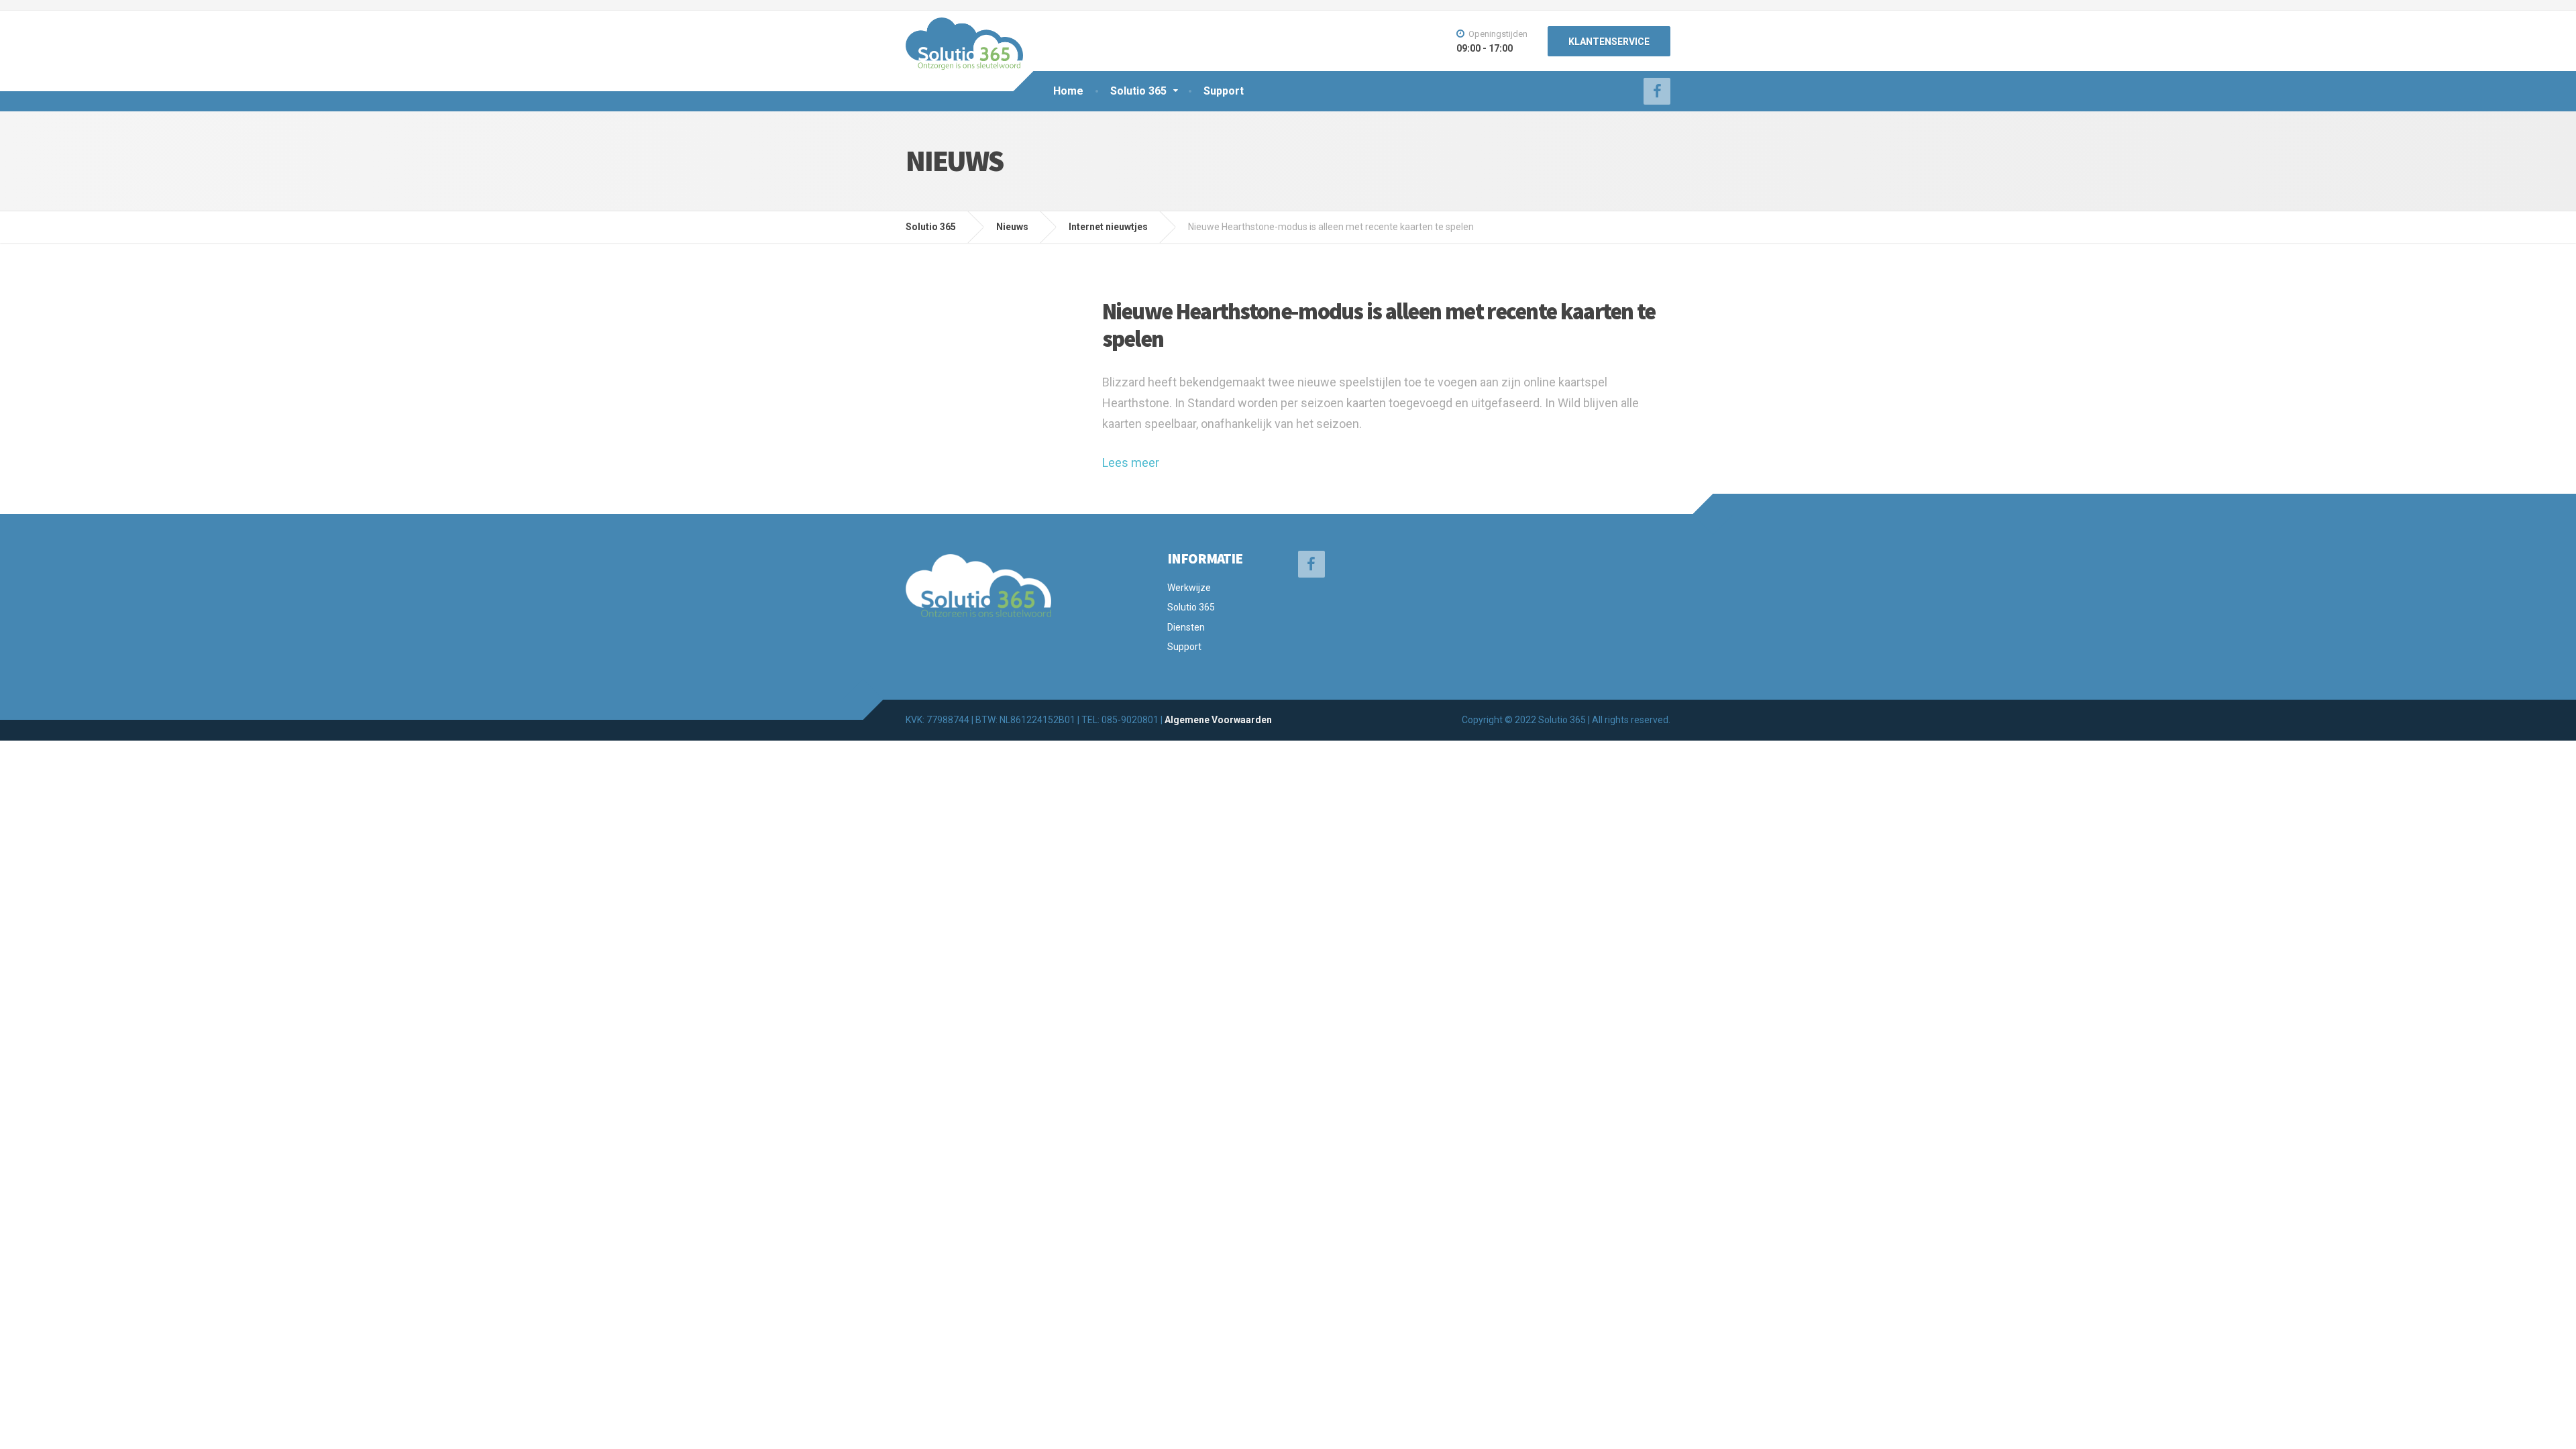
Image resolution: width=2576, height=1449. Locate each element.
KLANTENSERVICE (1609, 42)
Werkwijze (1189, 588)
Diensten (1186, 627)
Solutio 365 (1138, 91)
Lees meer (1131, 463)
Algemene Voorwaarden (1218, 720)
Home (1068, 91)
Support (1224, 91)
